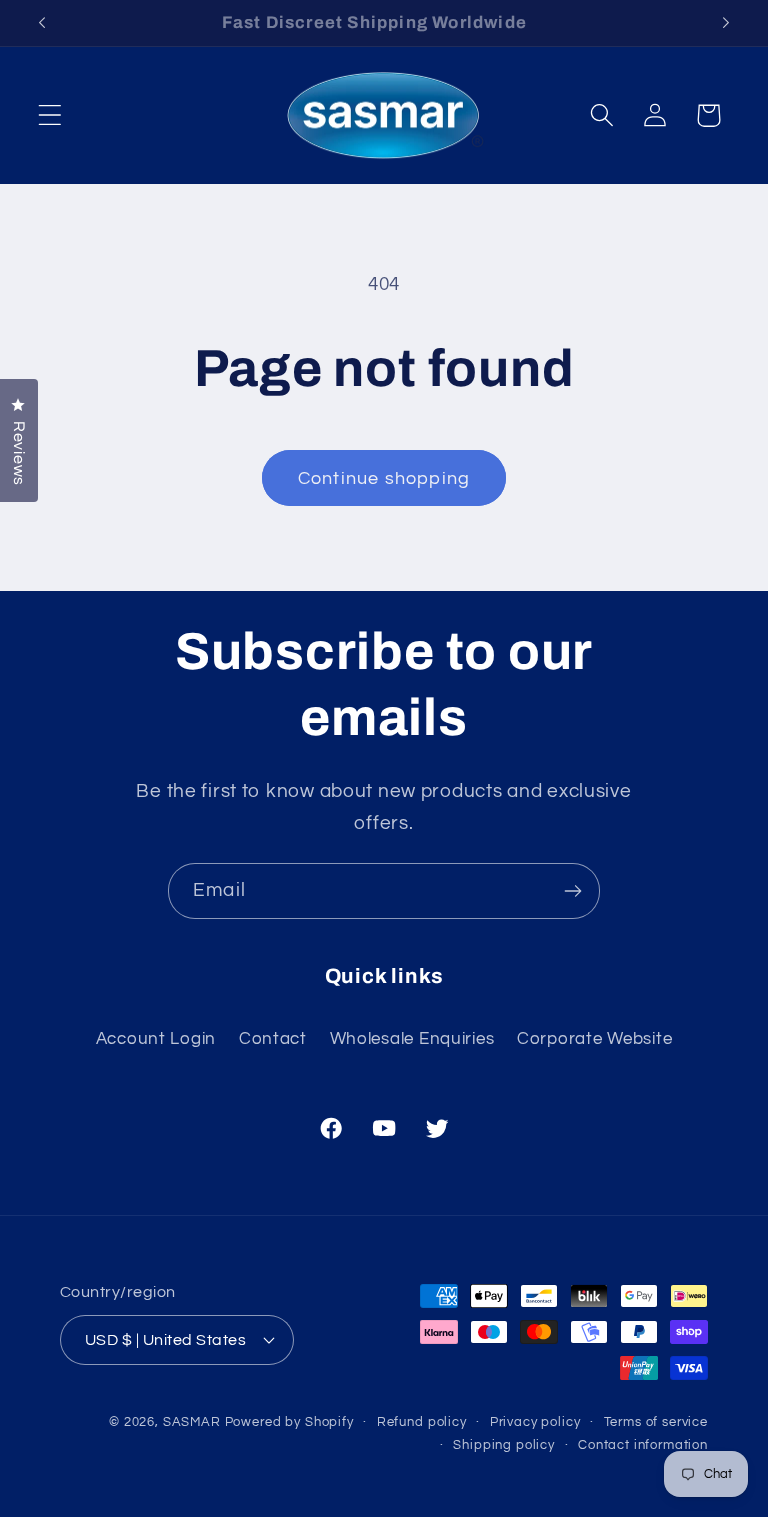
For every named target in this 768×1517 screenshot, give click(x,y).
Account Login (156, 1039)
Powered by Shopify (289, 1422)
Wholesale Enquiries (412, 1039)
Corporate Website (594, 1039)
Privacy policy (535, 1422)
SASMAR (192, 1422)
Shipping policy (504, 1445)
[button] (50, 115)
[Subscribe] (572, 891)
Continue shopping (384, 478)
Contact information (643, 1445)
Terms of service (656, 1422)
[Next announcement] (726, 23)
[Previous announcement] (42, 23)
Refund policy (422, 1422)
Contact (273, 1039)
